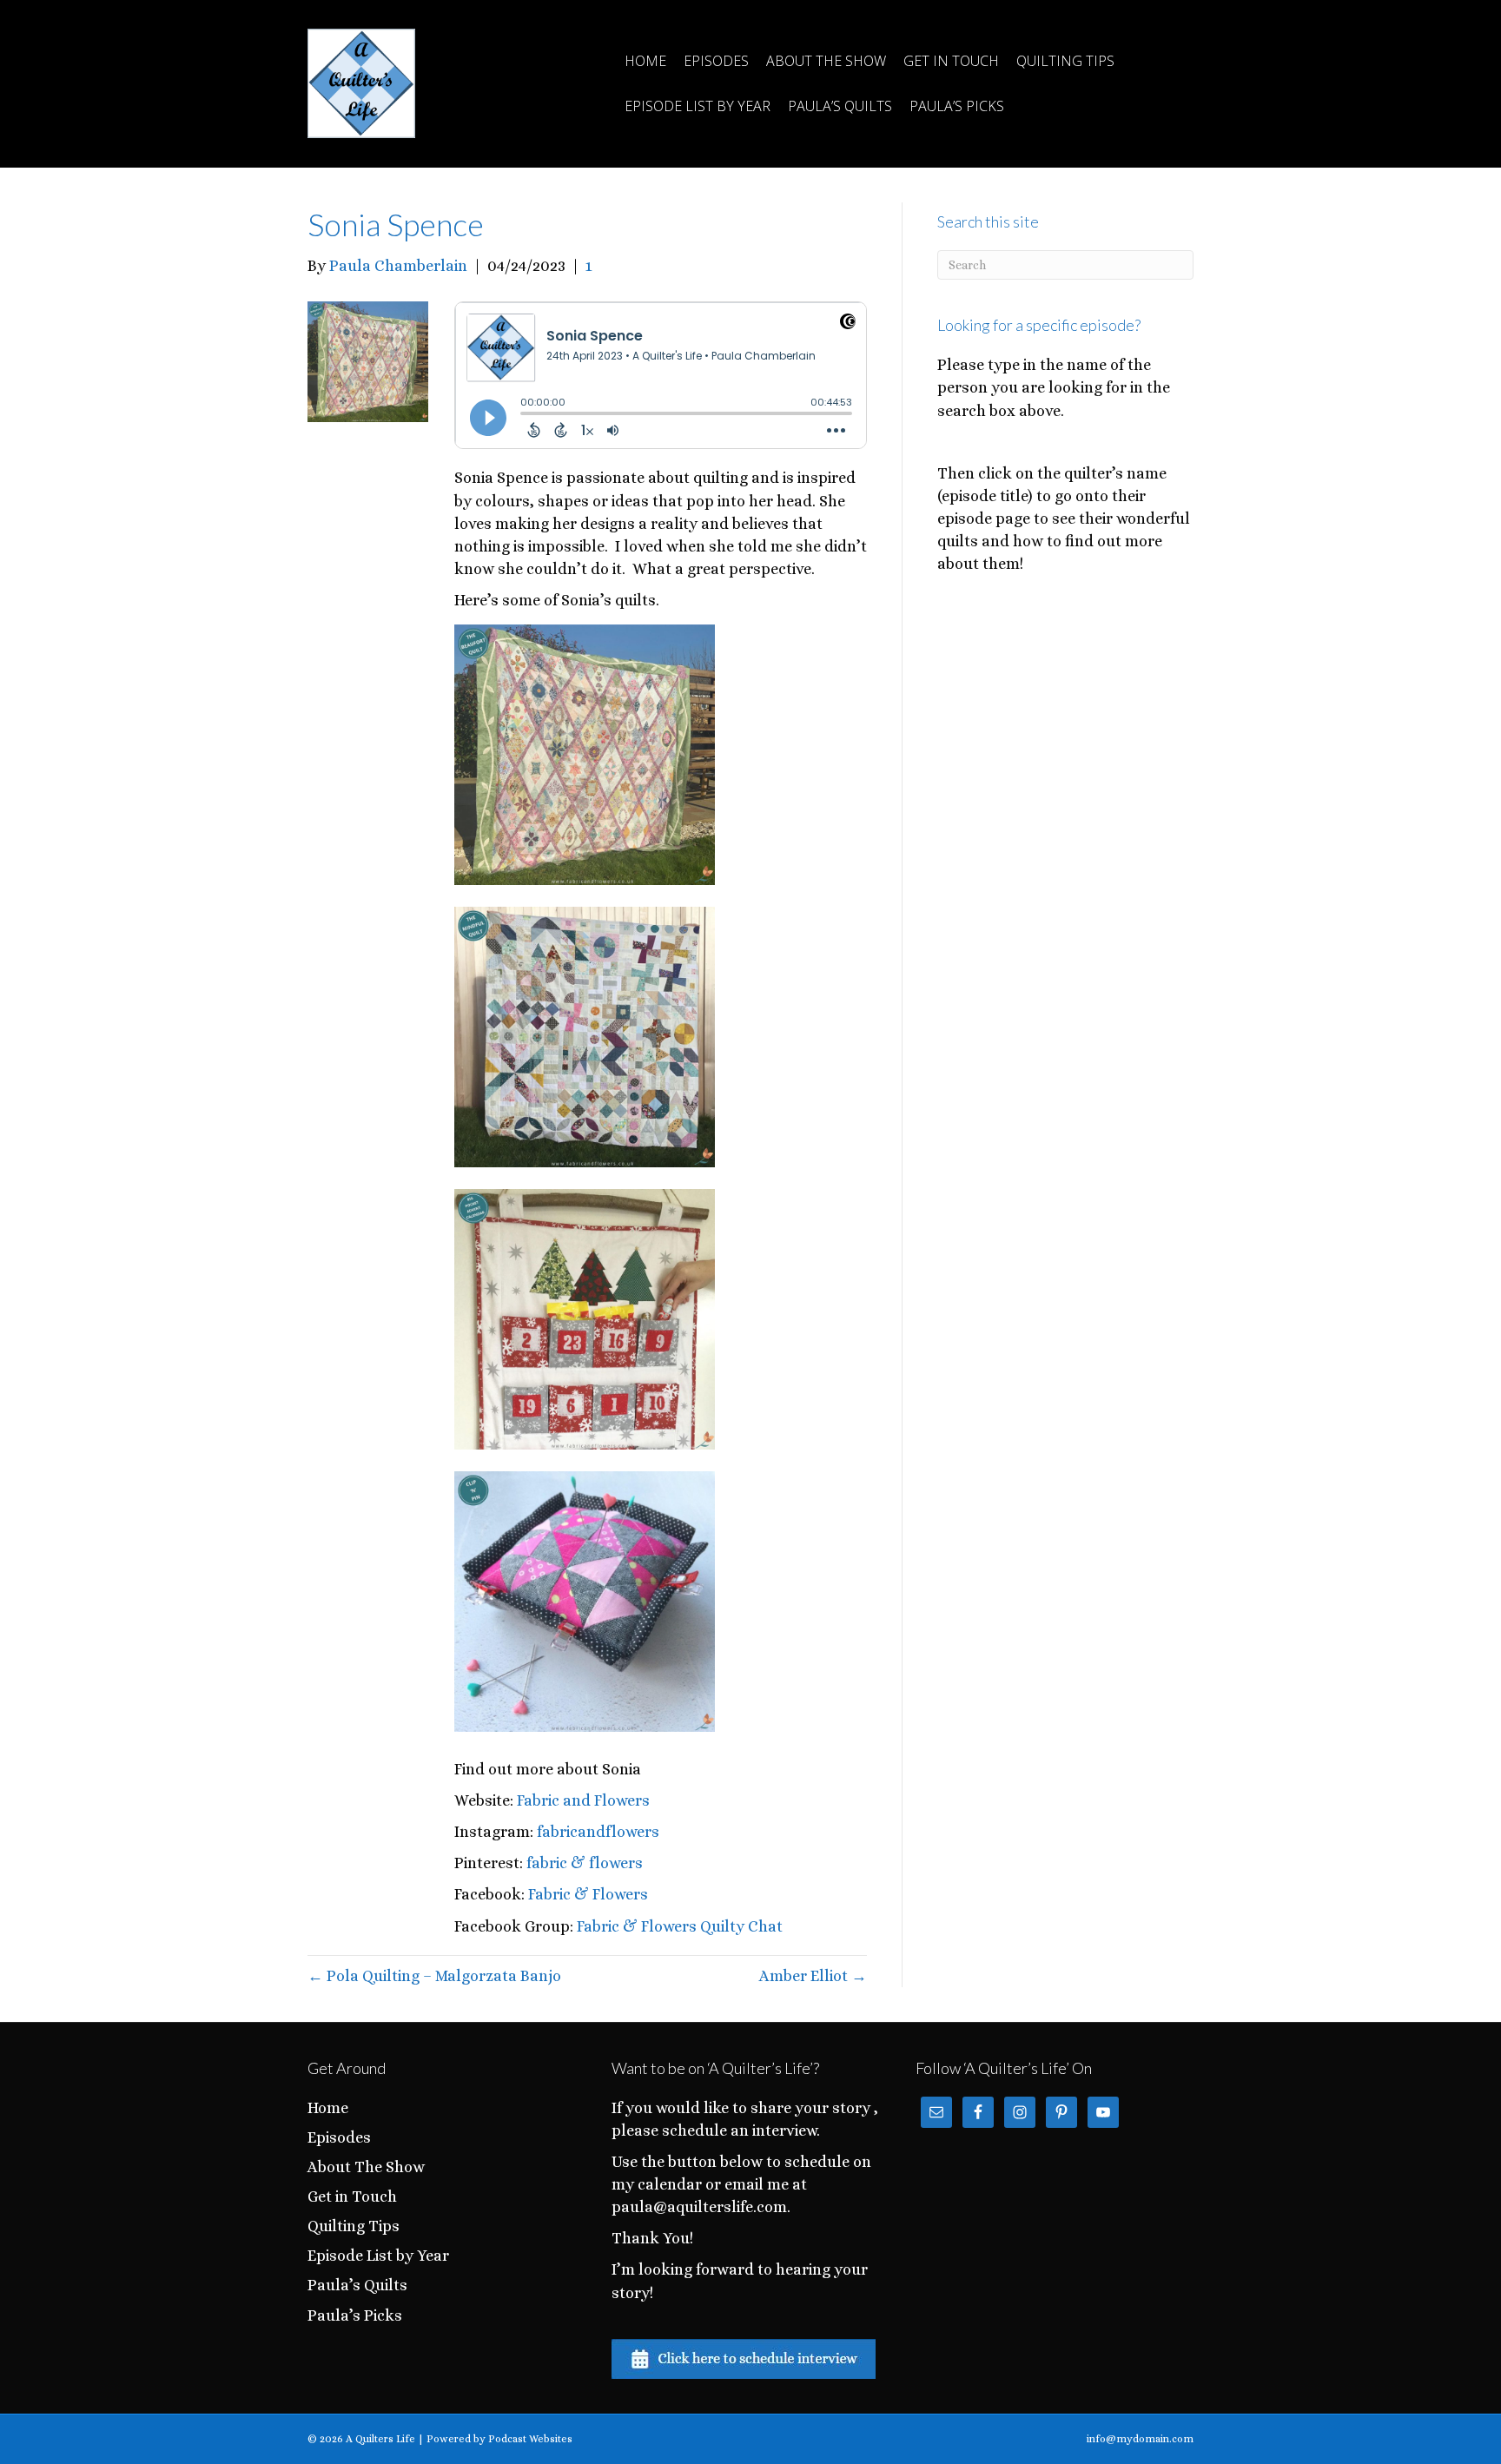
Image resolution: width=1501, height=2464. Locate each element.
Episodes (716, 61)
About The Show (826, 61)
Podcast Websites (530, 2439)
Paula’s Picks (957, 106)
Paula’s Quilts (840, 106)
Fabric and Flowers (583, 1800)
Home (645, 61)
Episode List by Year (698, 106)
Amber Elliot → (813, 1976)
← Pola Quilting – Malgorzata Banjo (434, 1976)
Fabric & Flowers (588, 1894)
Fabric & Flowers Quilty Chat (680, 1926)
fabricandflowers (598, 1832)
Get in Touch (951, 61)
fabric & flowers (585, 1863)
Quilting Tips (1065, 61)
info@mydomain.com (1140, 2439)
